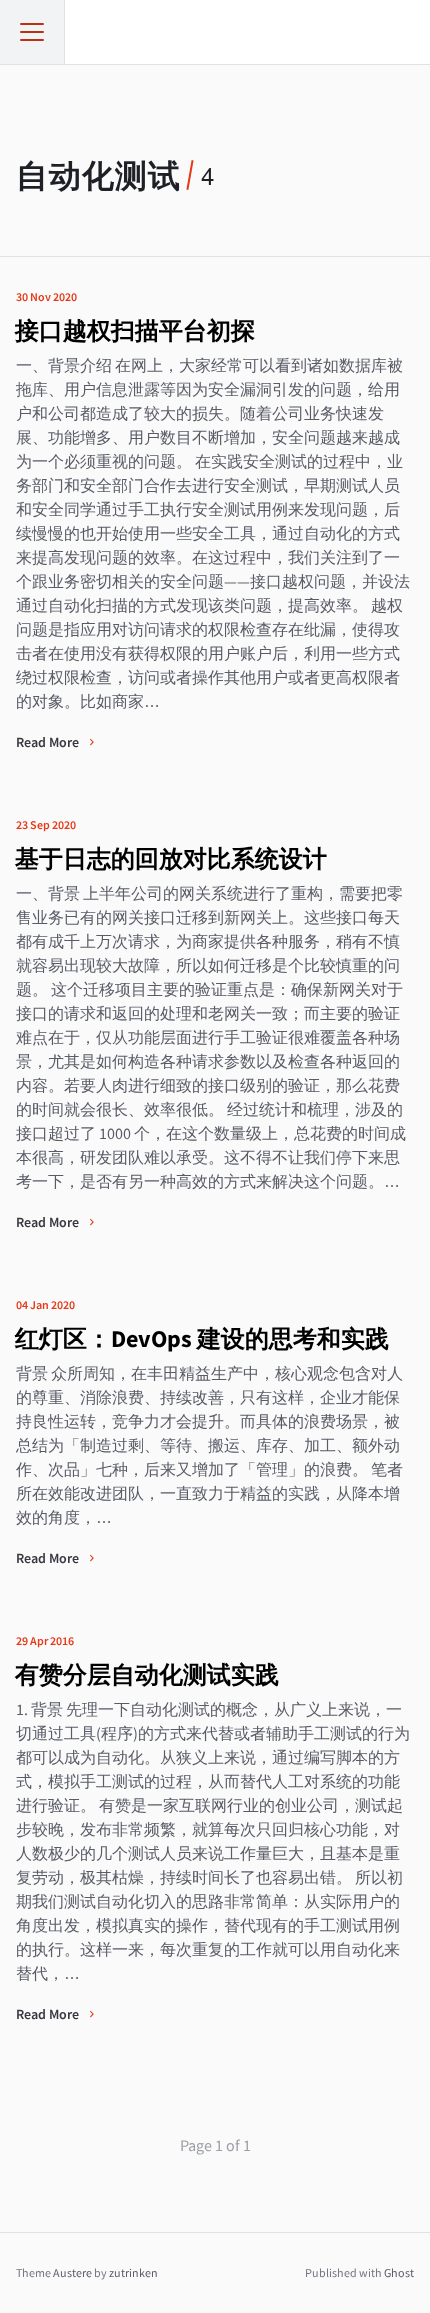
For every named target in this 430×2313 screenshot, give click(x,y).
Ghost (399, 2272)
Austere (72, 2272)
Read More (49, 742)
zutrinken (133, 2272)
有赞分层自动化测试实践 (147, 1674)
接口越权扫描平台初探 (135, 330)
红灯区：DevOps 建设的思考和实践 (202, 1338)
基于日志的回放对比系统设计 (171, 858)
